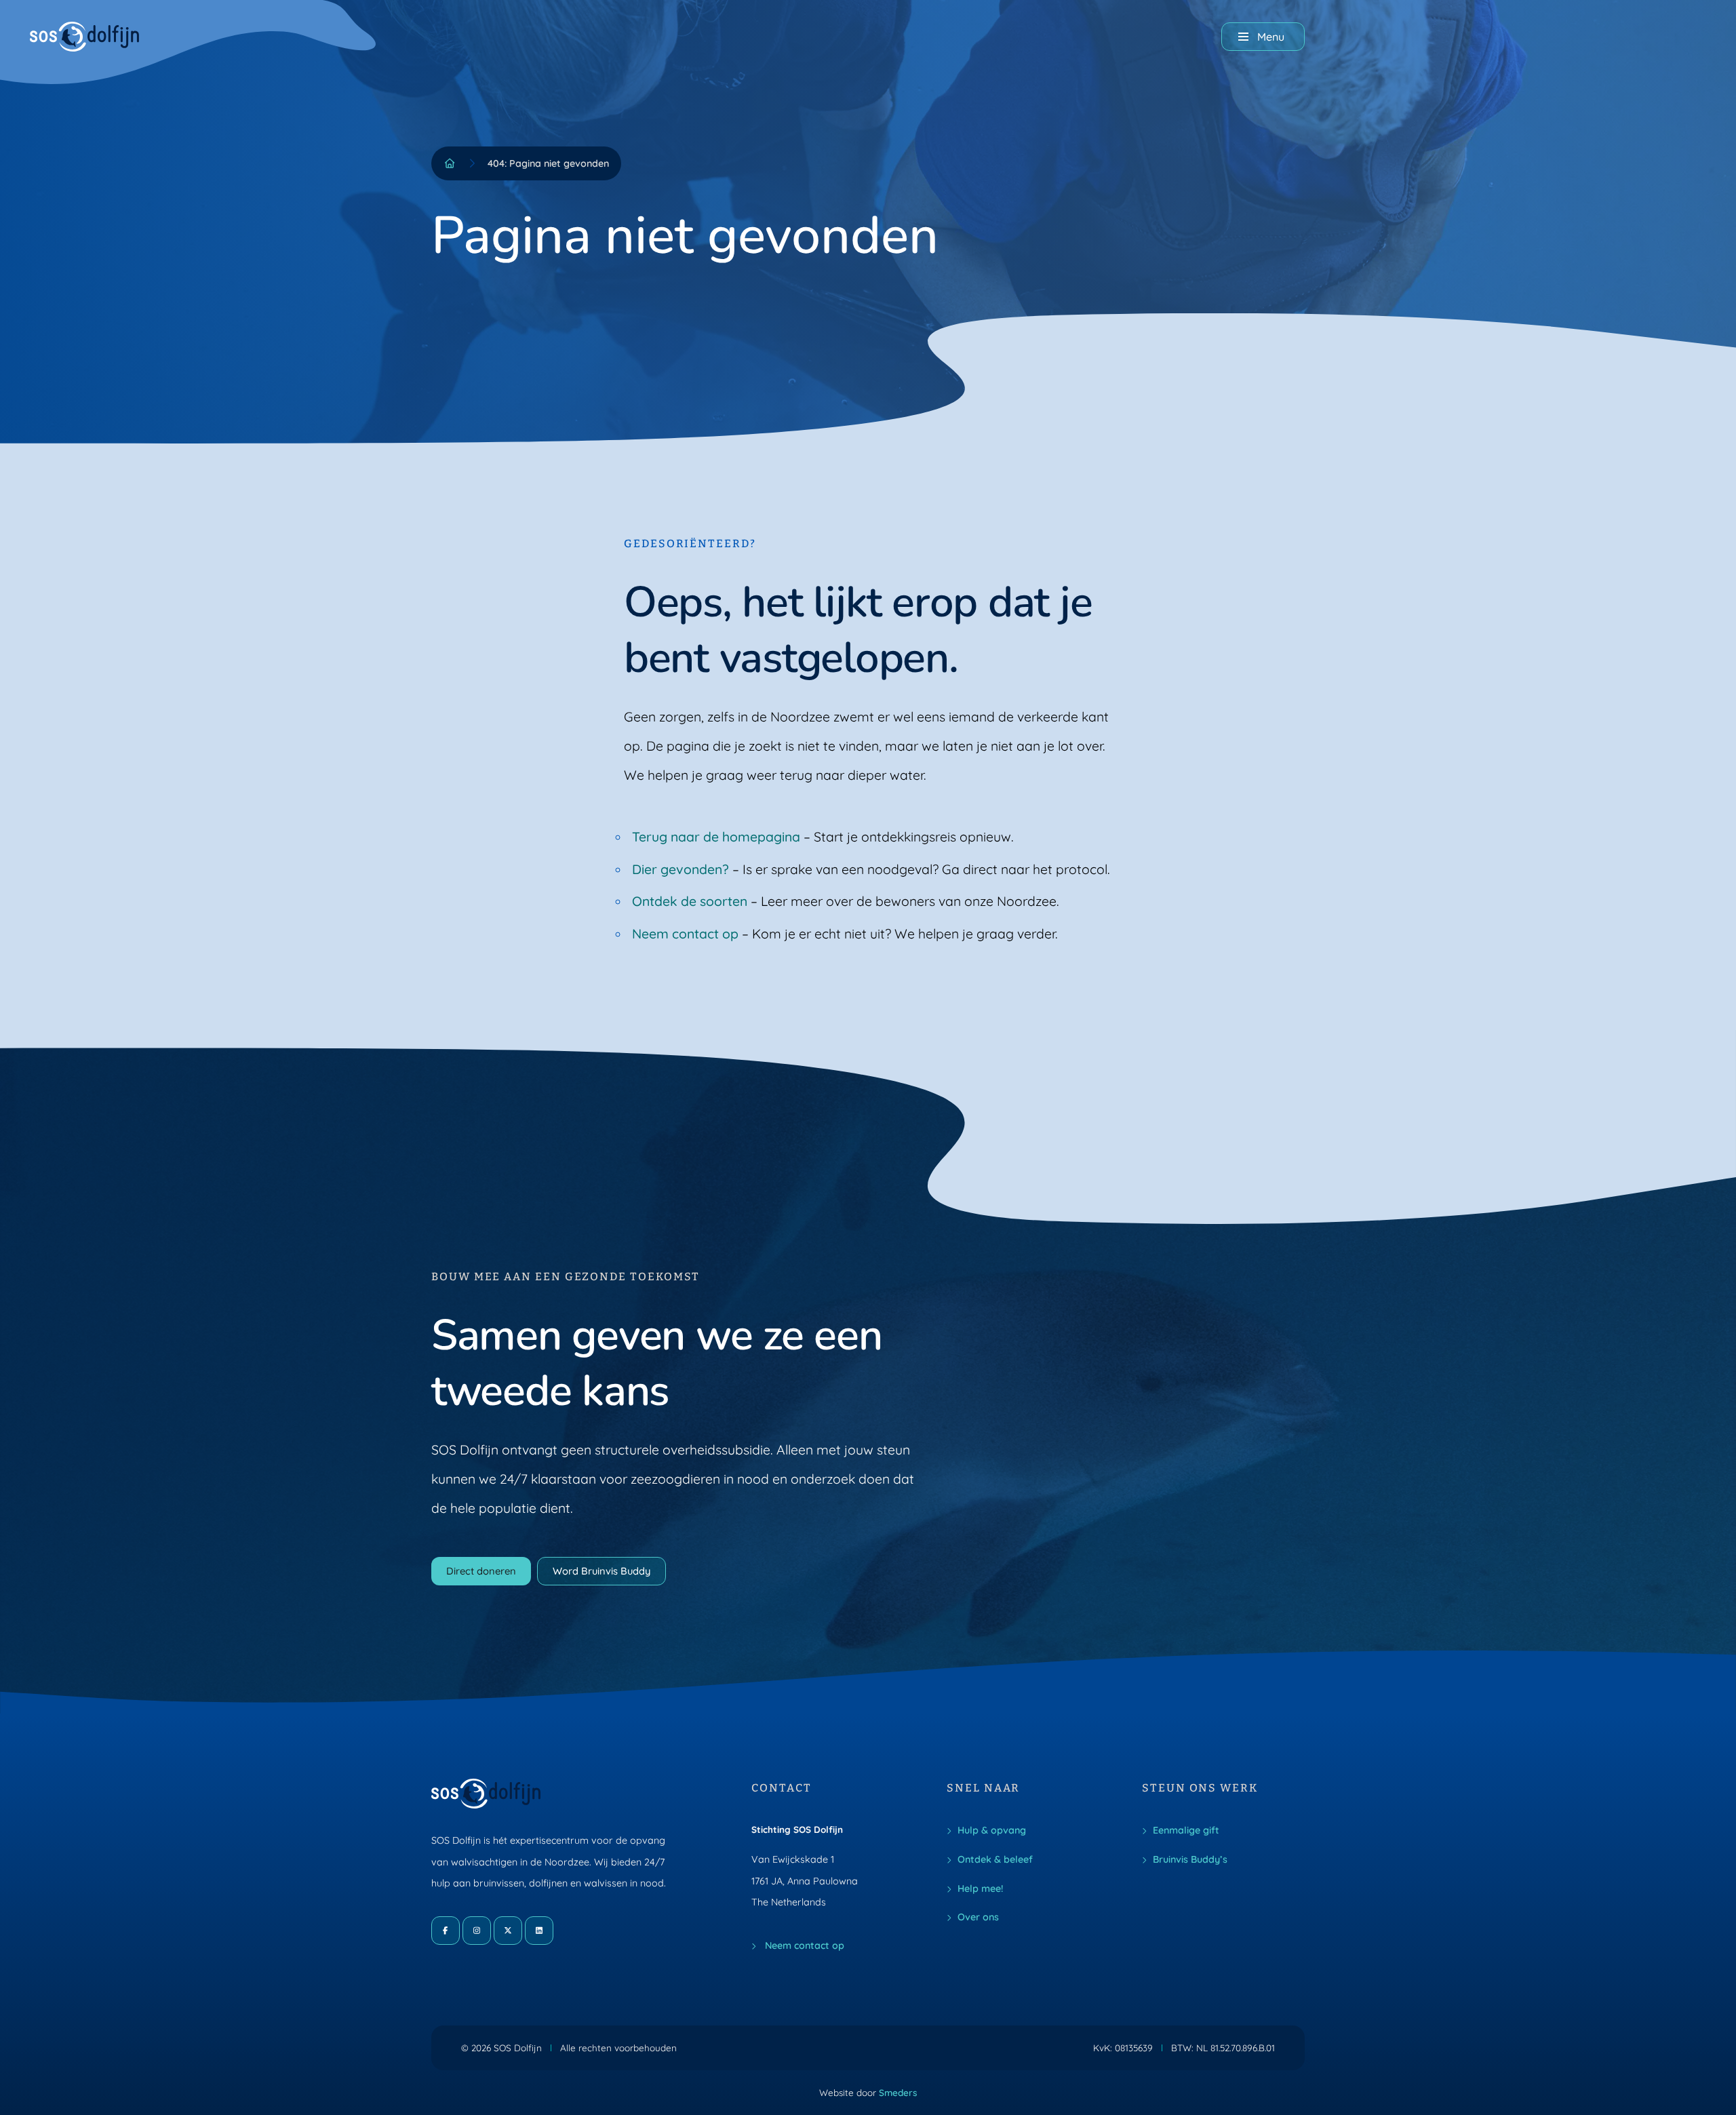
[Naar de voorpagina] (85, 37)
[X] (508, 1931)
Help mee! (980, 1889)
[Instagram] (477, 1931)
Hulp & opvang (992, 1830)
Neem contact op (685, 934)
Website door (868, 2092)
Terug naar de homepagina (716, 837)
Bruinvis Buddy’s (1190, 1859)
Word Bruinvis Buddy (601, 1571)
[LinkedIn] (539, 1931)
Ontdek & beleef (995, 1859)
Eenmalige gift (1186, 1830)
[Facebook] (446, 1931)
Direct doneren (481, 1571)
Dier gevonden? (680, 869)
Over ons (978, 1917)
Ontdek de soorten (690, 901)
